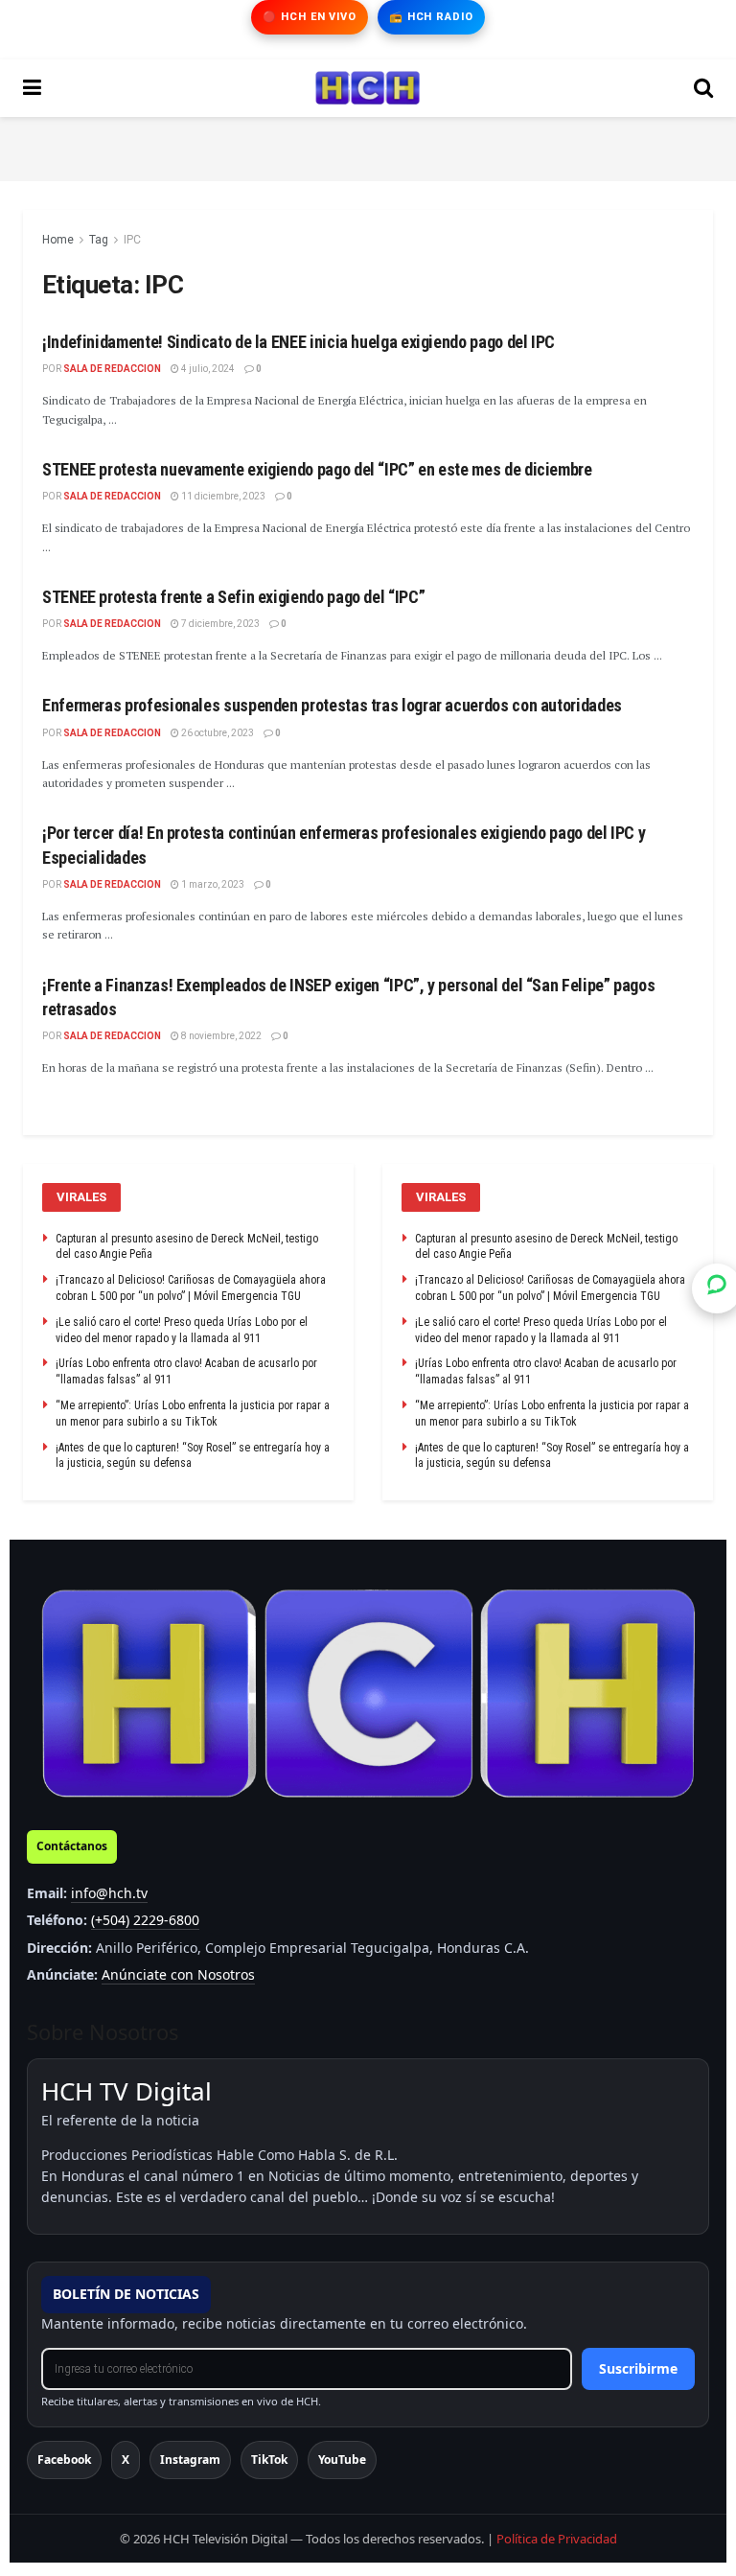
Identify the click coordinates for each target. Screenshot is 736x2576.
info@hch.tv (109, 1893)
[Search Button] (703, 88)
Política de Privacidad (557, 2539)
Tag (99, 240)
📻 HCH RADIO (431, 17)
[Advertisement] (368, 146)
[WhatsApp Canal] (717, 1288)
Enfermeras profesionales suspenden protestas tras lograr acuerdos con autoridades (332, 705)
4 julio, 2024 (207, 369)
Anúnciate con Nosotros (178, 1974)
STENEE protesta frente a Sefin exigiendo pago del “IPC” (233, 597)
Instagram (190, 2460)
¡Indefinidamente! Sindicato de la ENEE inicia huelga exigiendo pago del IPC (299, 342)
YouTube (342, 2460)
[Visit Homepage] (368, 88)
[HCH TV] (368, 1694)
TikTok (269, 2460)
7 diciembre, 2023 (219, 624)
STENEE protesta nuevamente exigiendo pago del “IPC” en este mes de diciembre (317, 469)
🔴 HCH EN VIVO (309, 17)
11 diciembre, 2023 (222, 496)
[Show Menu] (32, 88)
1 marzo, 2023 (212, 884)
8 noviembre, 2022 (220, 1036)
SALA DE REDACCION (112, 369)
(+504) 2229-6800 (145, 1920)
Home (58, 240)
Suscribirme (638, 2368)
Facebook (64, 2460)
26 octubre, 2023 (217, 733)
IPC (132, 240)
